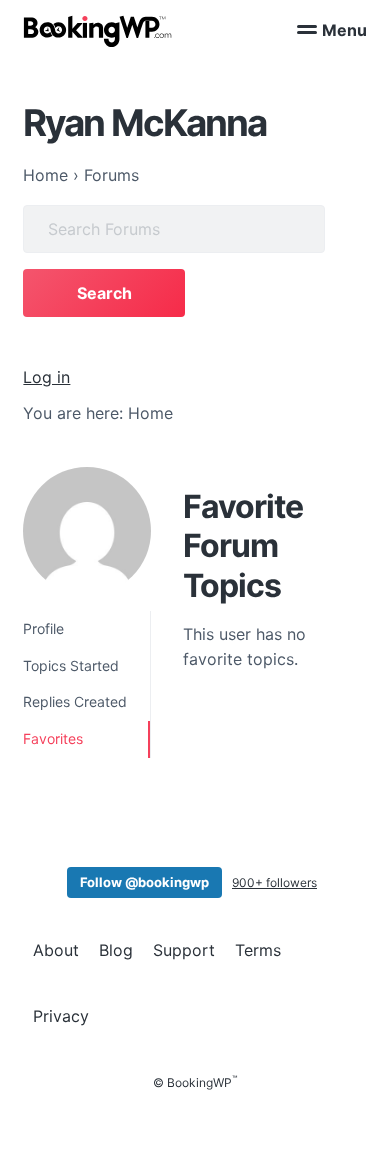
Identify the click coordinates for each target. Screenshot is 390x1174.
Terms (258, 950)
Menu (344, 30)
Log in (46, 377)
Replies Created (75, 701)
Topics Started (71, 665)
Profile (43, 628)
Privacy (61, 1016)
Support (184, 950)
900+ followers (274, 882)
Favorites (53, 738)
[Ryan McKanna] (87, 531)
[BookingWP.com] (98, 31)
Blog (116, 950)
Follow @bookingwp (144, 882)
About (56, 950)
